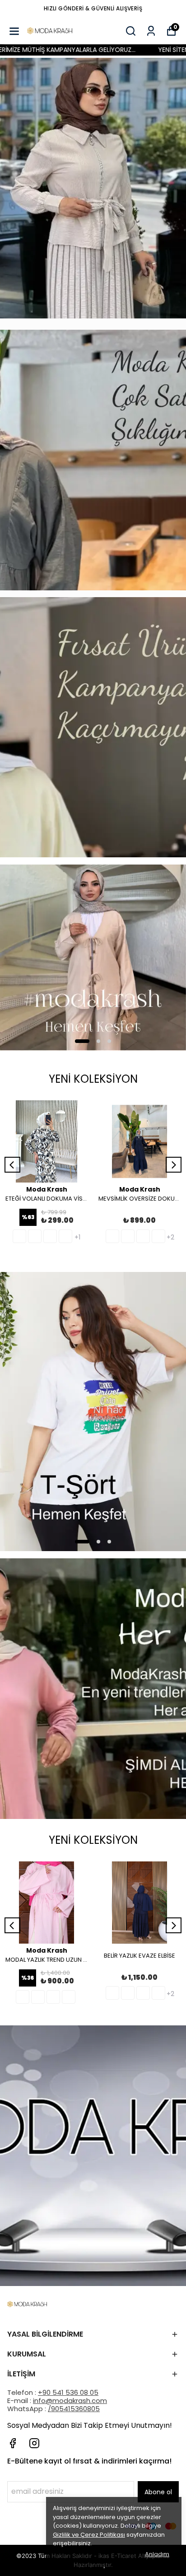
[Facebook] (13, 2443)
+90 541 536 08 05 (68, 2392)
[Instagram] (34, 2443)
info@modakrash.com (70, 2401)
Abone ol (158, 2492)
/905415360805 (74, 2409)
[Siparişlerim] (151, 31)
